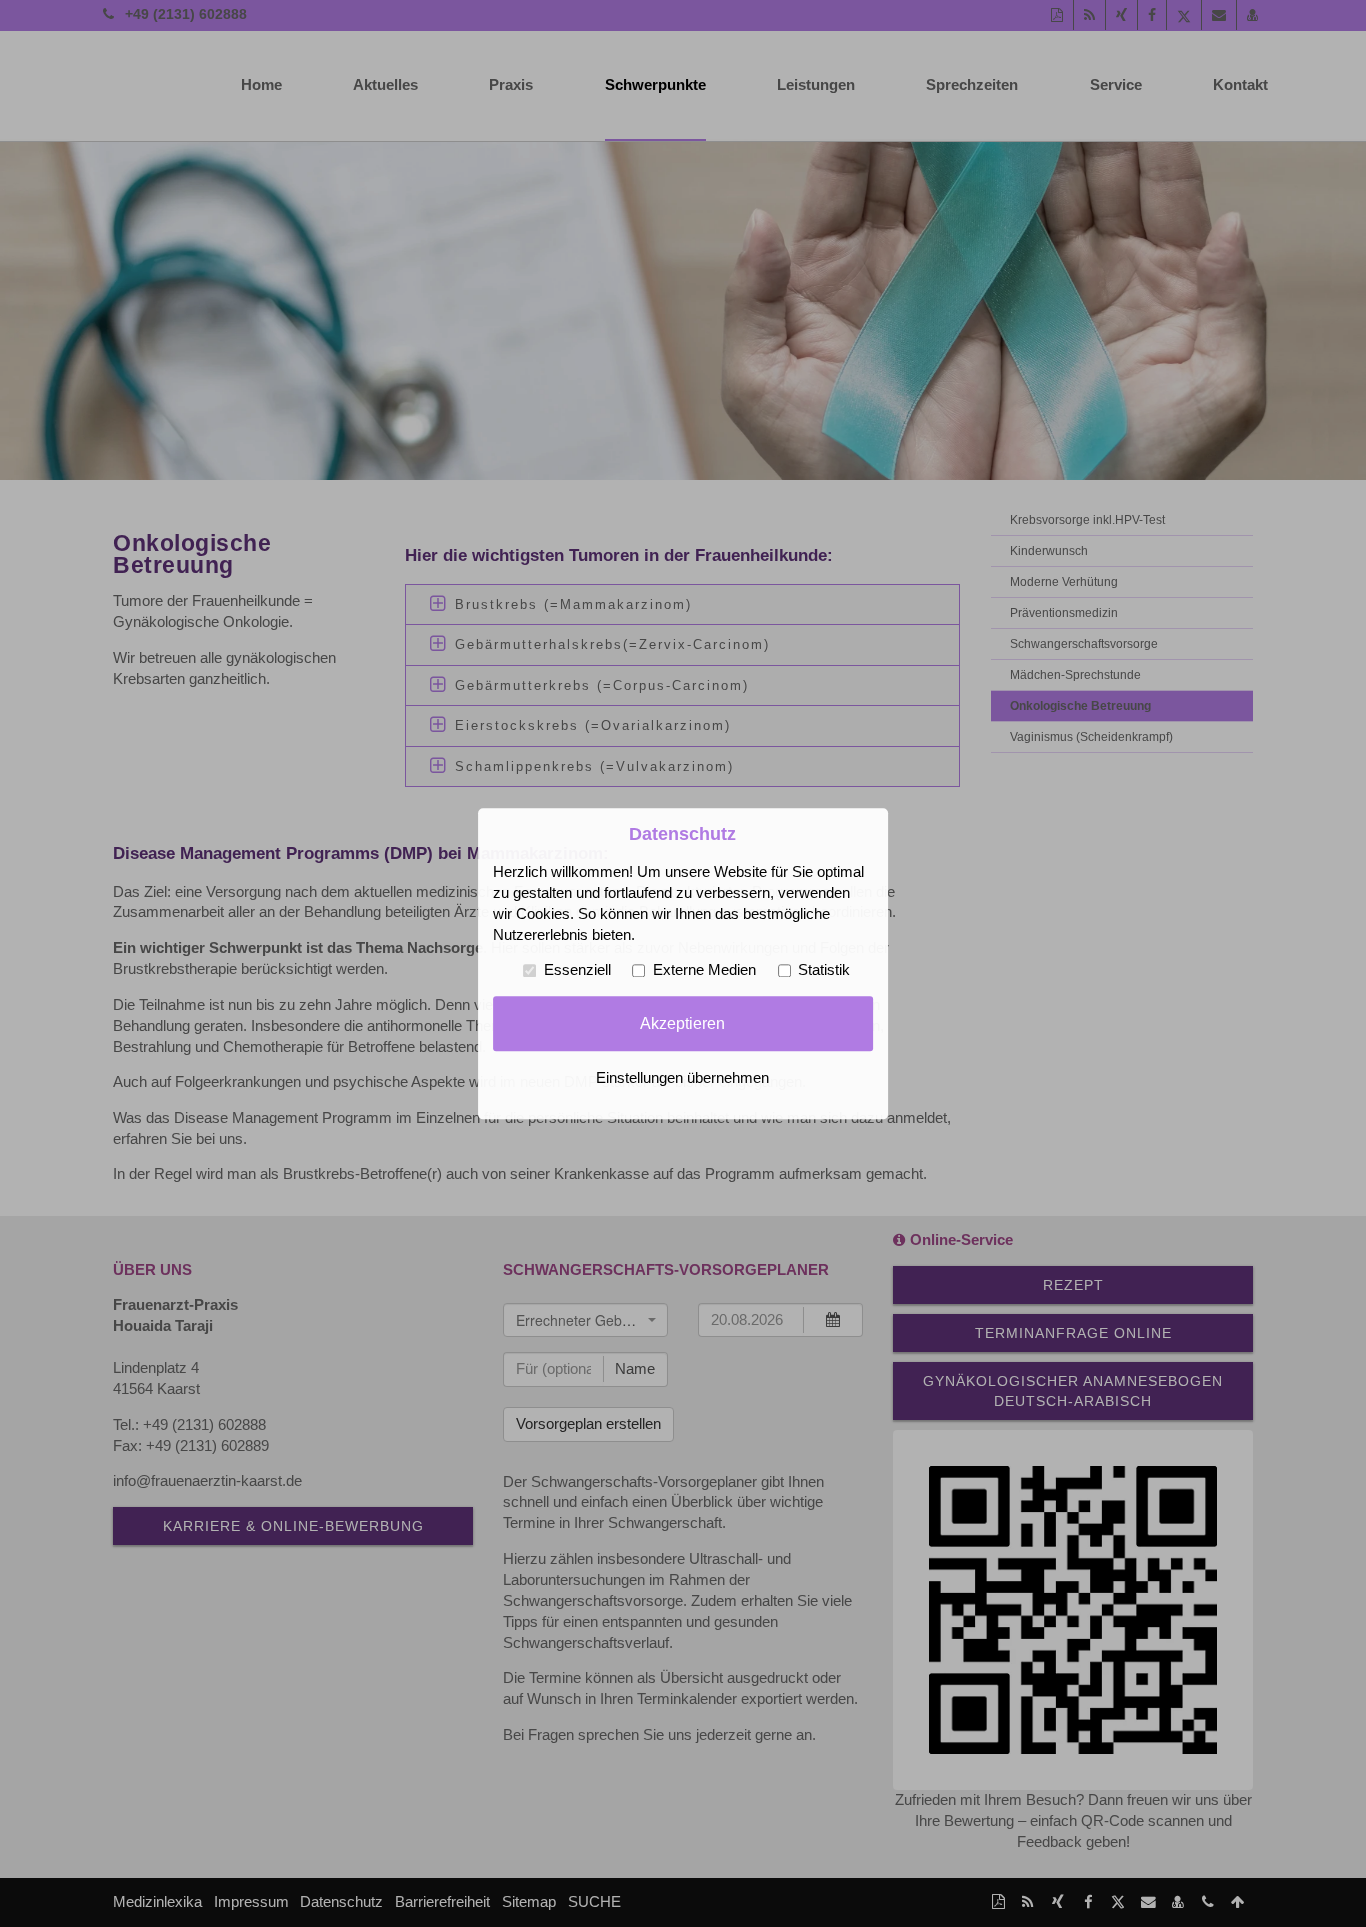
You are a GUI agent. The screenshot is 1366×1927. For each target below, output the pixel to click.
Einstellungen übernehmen (682, 1078)
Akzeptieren (682, 1023)
